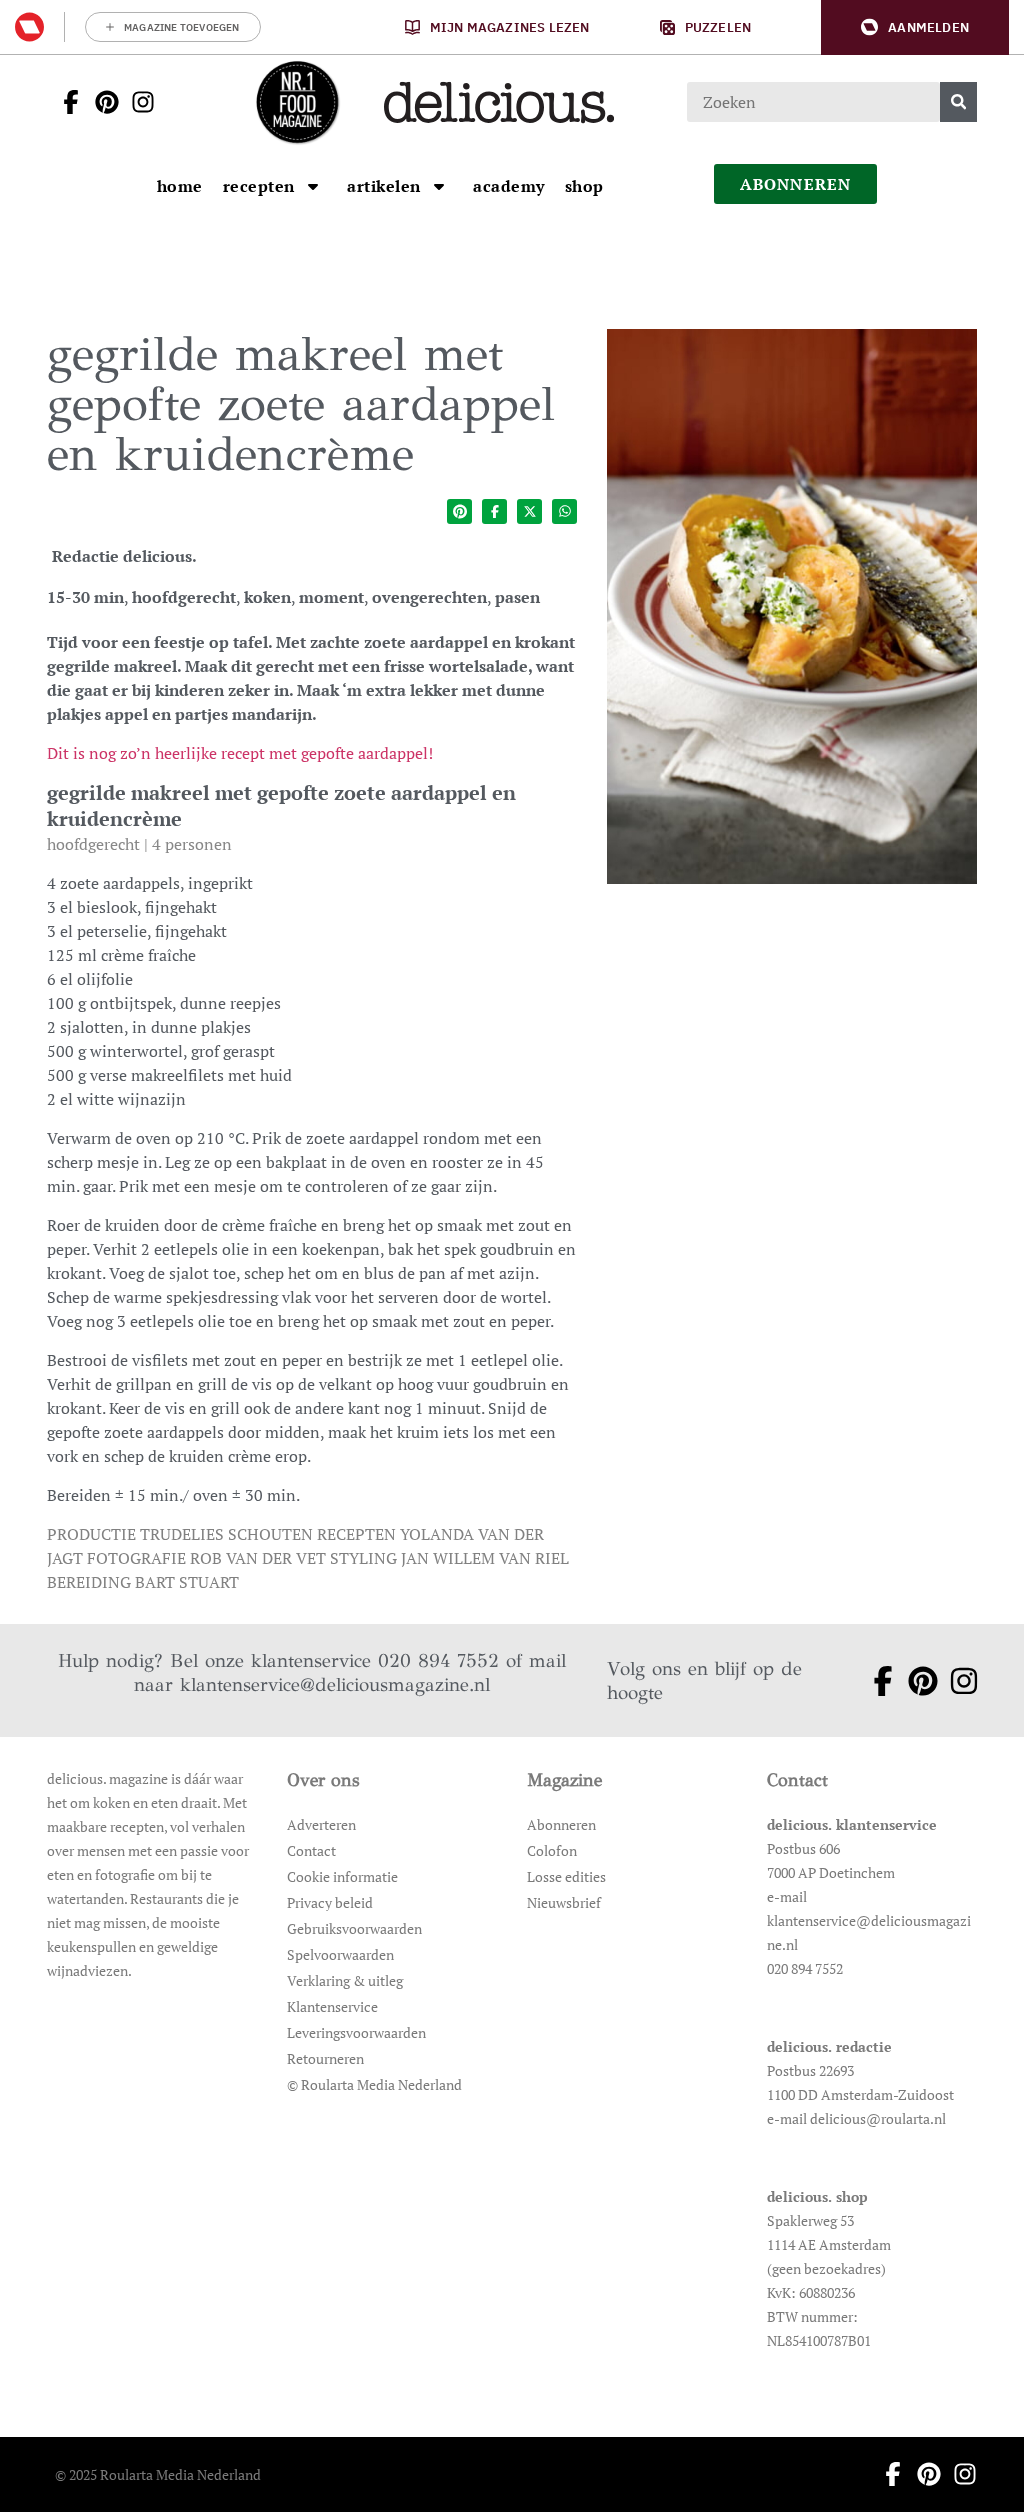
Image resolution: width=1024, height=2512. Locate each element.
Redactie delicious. (124, 556)
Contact (311, 1850)
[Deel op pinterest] (459, 511)
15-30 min (85, 597)
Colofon (552, 1850)
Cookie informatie (342, 1876)
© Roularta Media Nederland (374, 2084)
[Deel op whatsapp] (564, 511)
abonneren (796, 184)
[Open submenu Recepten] (313, 186)
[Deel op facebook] (494, 511)
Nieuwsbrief (564, 1902)
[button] (915, 27)
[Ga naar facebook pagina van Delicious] (65, 102)
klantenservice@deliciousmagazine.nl (335, 1684)
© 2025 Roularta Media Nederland (158, 2474)
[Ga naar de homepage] (297, 102)
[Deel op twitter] (529, 511)
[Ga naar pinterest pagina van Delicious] (101, 102)
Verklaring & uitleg (345, 1980)
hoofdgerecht (184, 597)
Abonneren (561, 1824)
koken (267, 597)
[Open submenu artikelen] (439, 186)
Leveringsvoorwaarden (356, 2032)
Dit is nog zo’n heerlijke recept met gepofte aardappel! (240, 753)
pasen (517, 597)
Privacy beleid (330, 1902)
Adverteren (321, 1824)
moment (331, 597)
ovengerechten (429, 597)
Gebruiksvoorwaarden (354, 1928)
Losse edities (566, 1876)
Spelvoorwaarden (340, 1954)
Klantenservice (332, 2006)
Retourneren (325, 2058)
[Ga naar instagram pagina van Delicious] (137, 102)
